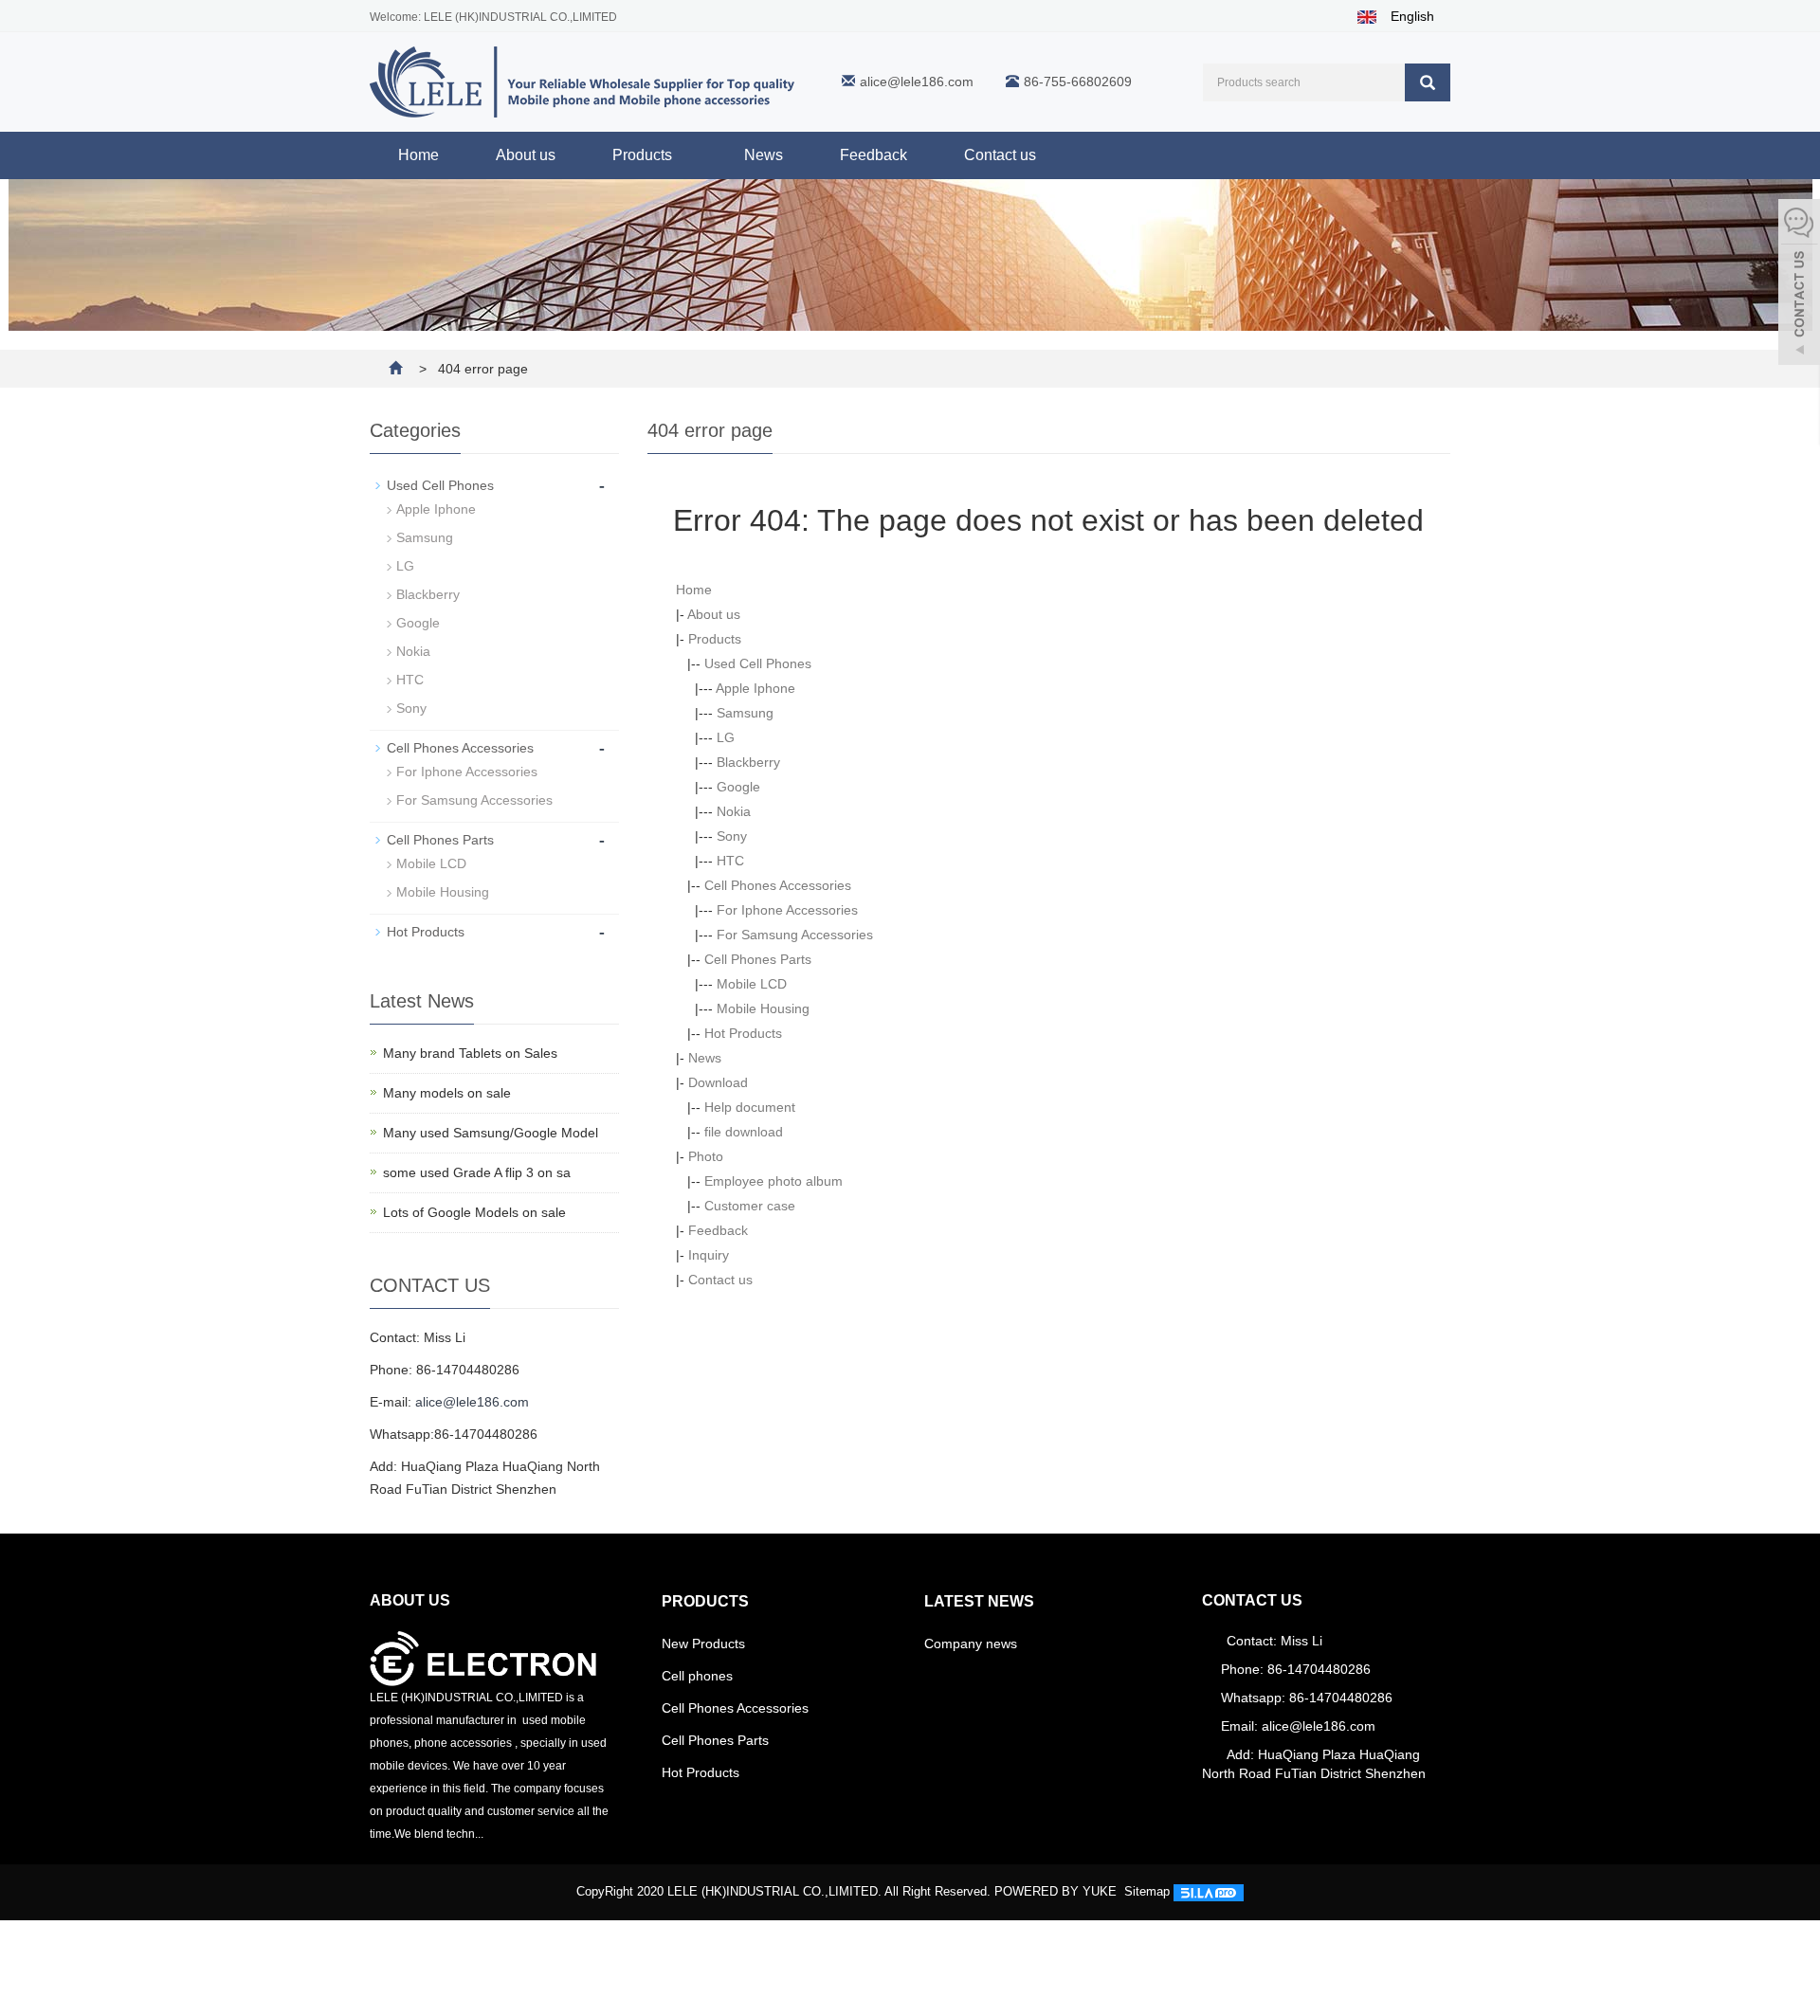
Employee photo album (773, 1181)
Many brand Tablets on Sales (470, 1053)
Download (718, 1082)
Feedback (874, 155)
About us (526, 155)
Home (419, 155)
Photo (706, 1156)
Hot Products (743, 1033)
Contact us (1000, 155)
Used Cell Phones (758, 663)
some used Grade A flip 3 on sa (477, 1172)
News (764, 155)
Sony (732, 836)
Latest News (979, 1601)
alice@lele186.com (917, 82)
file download (744, 1132)
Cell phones (697, 1676)
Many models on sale (447, 1093)
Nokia (734, 811)
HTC (730, 861)
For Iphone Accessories (787, 910)
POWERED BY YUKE (1057, 1891)
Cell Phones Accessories (778, 885)
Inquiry (709, 1255)
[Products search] (1428, 82)
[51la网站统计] (1209, 1891)
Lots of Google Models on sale (474, 1212)
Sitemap (1147, 1891)
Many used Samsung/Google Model (491, 1133)
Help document (750, 1107)
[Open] (1799, 284)
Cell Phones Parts (758, 959)
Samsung (745, 713)
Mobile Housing (763, 1008)
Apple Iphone (755, 688)
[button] (682, 155)
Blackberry (748, 762)
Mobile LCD (752, 984)
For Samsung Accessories (795, 935)
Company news (971, 1644)
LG (726, 737)
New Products (703, 1644)
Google (738, 787)
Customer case (750, 1206)
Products (644, 155)
